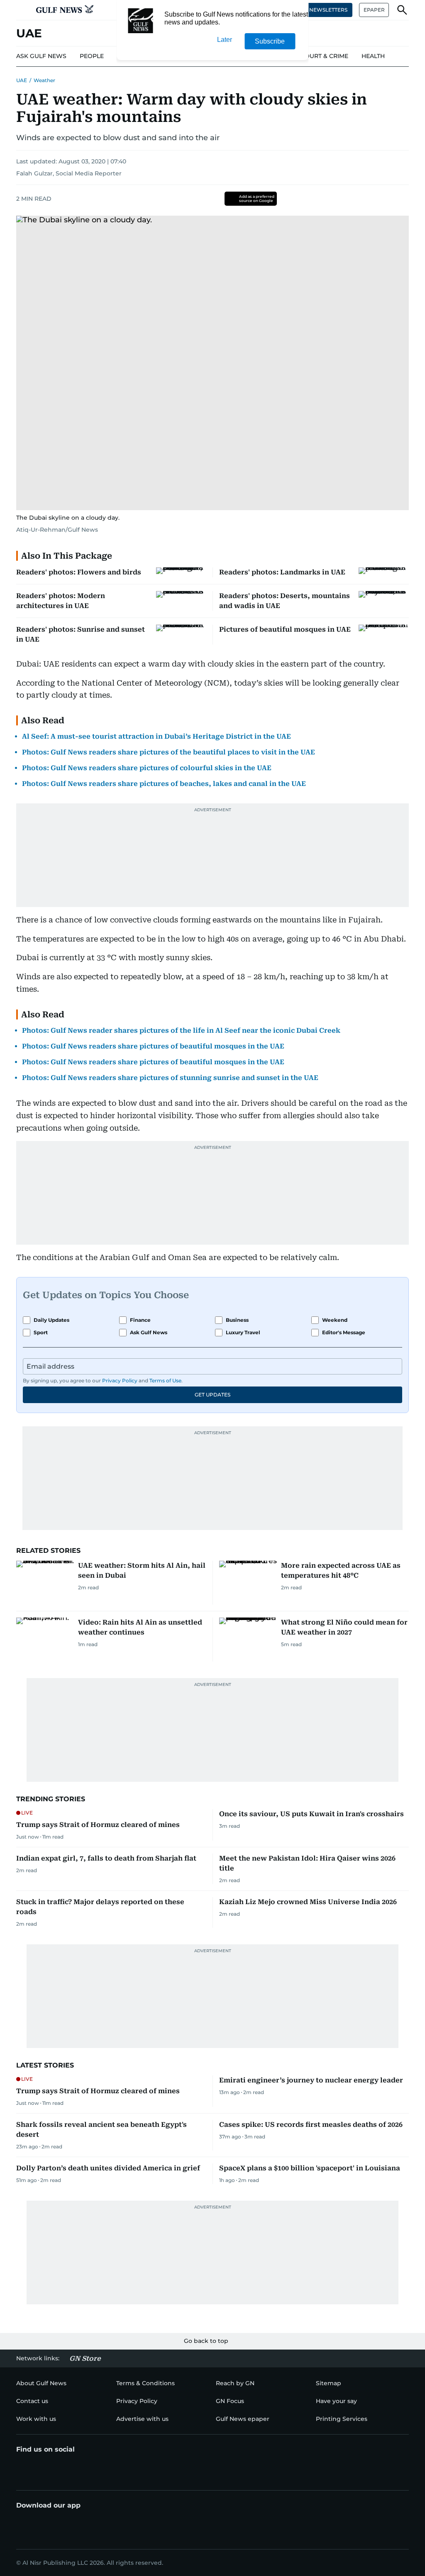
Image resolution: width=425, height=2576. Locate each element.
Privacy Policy (120, 1380)
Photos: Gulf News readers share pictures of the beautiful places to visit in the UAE (169, 752)
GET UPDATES (212, 1395)
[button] (23, 10)
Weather (44, 80)
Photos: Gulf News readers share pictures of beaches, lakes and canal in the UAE (164, 784)
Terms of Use (165, 1380)
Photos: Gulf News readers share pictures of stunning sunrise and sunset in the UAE (170, 1078)
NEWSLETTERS (328, 10)
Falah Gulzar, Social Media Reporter (69, 173)
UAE (22, 80)
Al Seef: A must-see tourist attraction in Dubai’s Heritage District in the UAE (156, 736)
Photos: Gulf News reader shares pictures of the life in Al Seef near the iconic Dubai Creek (181, 1030)
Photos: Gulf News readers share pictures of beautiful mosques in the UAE (153, 1046)
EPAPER (374, 10)
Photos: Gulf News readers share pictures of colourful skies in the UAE (147, 768)
